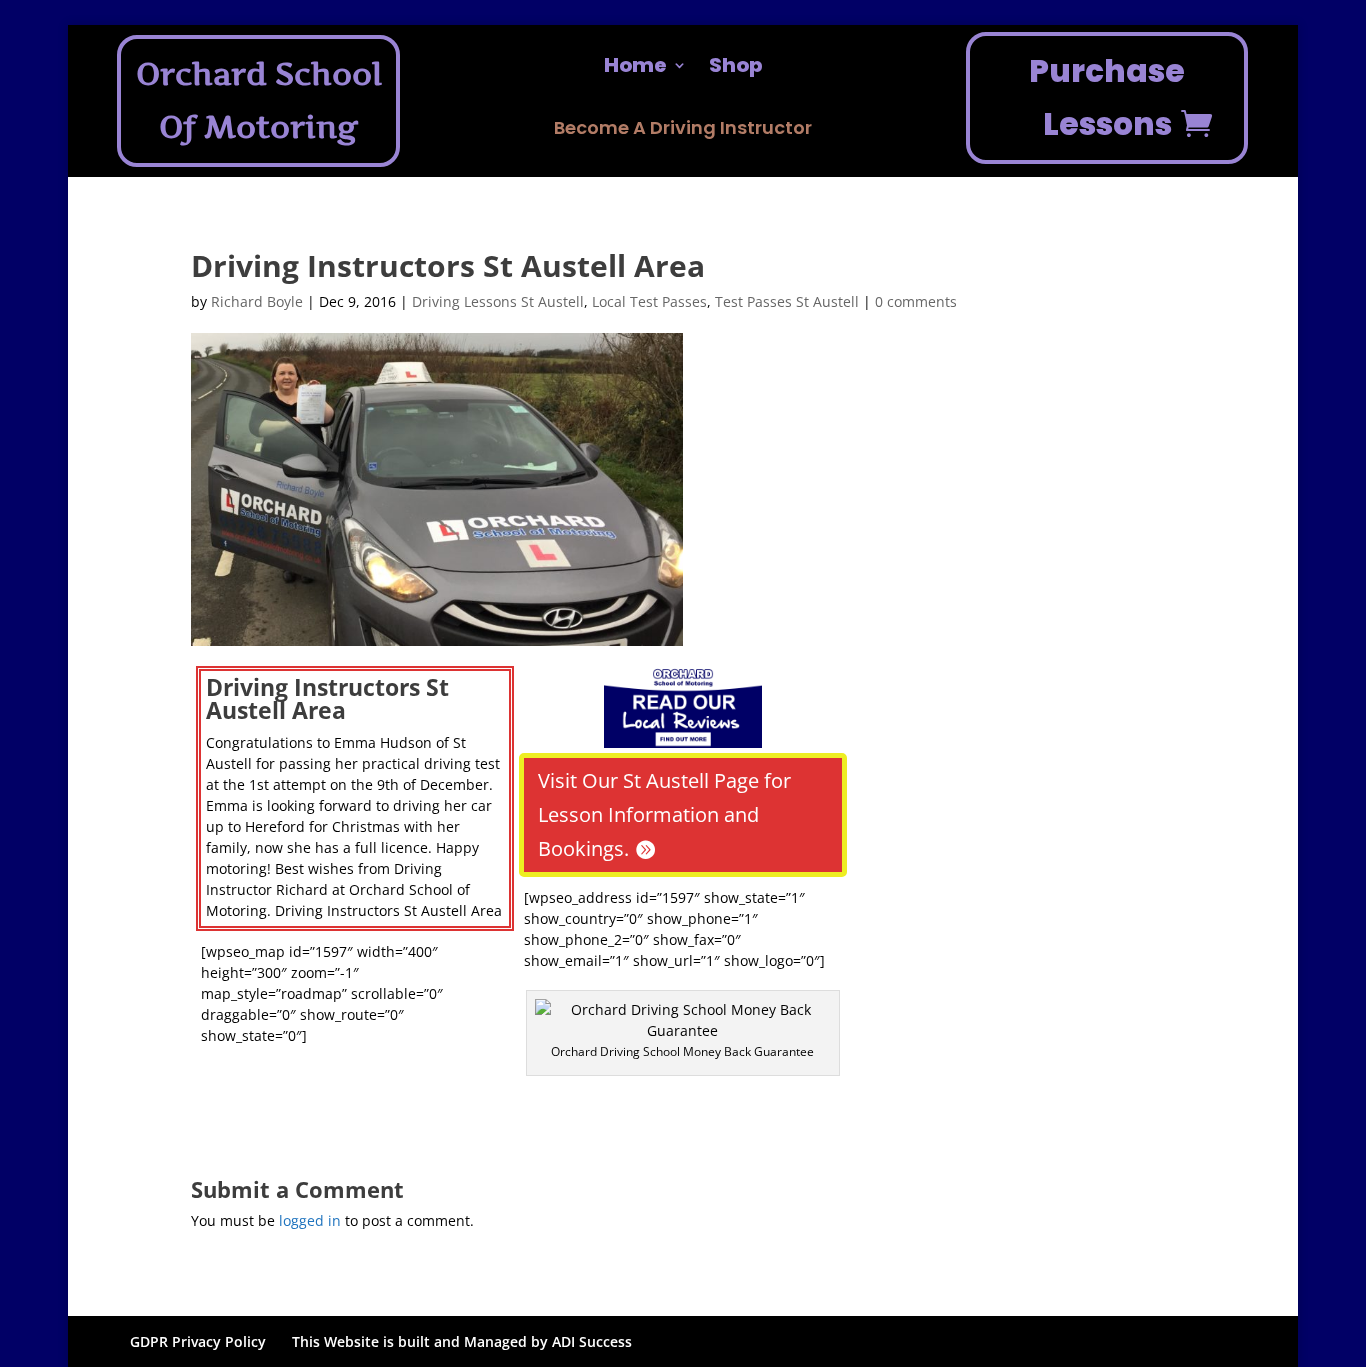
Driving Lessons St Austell (498, 301)
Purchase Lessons (1107, 97)
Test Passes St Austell (787, 301)
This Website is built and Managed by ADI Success (462, 1341)
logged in (310, 1220)
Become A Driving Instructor (683, 130)
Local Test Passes (649, 301)
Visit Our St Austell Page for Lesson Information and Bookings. (664, 814)
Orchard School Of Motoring (259, 100)
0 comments (916, 301)
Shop (735, 68)
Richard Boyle (257, 301)
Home (635, 68)
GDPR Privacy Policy (198, 1341)
